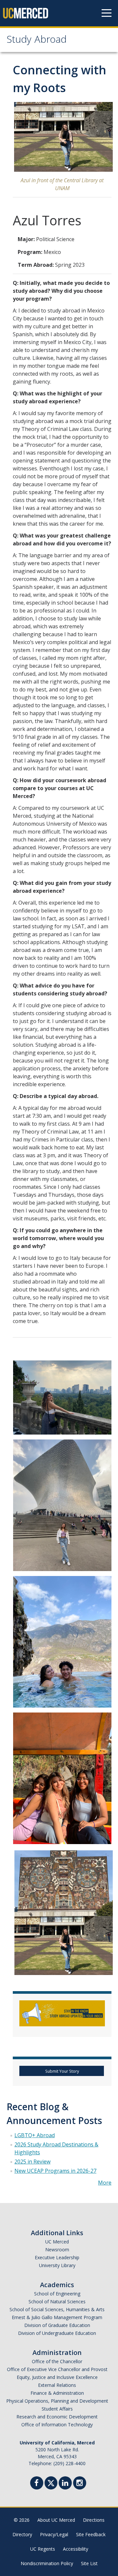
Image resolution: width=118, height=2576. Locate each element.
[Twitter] (51, 2482)
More (105, 2183)
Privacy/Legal (54, 2534)
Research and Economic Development (57, 2417)
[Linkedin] (65, 2484)
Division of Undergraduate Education (57, 2333)
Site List (89, 2563)
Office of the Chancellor (57, 2361)
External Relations (57, 2385)
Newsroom (57, 2250)
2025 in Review (32, 2162)
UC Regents (43, 2549)
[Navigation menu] (107, 13)
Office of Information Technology (57, 2425)
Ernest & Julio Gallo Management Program (57, 2317)
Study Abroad (37, 41)
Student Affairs (57, 2409)
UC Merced (57, 2242)
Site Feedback (91, 2534)
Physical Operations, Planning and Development (57, 2401)
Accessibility (76, 2549)
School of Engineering (57, 2294)
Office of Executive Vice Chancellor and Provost (57, 2369)
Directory (22, 2534)
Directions (94, 2520)
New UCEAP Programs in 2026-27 (55, 2171)
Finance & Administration (57, 2393)
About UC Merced (56, 2520)
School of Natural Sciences (57, 2301)
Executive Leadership (57, 2257)
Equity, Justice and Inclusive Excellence (57, 2377)
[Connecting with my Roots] (62, 1397)
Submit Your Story (62, 2071)
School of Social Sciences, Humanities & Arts (57, 2309)
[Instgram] (80, 2484)
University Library (57, 2265)
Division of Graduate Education (57, 2325)
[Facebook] (37, 2484)
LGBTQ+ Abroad (35, 2135)
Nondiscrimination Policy (47, 2563)
